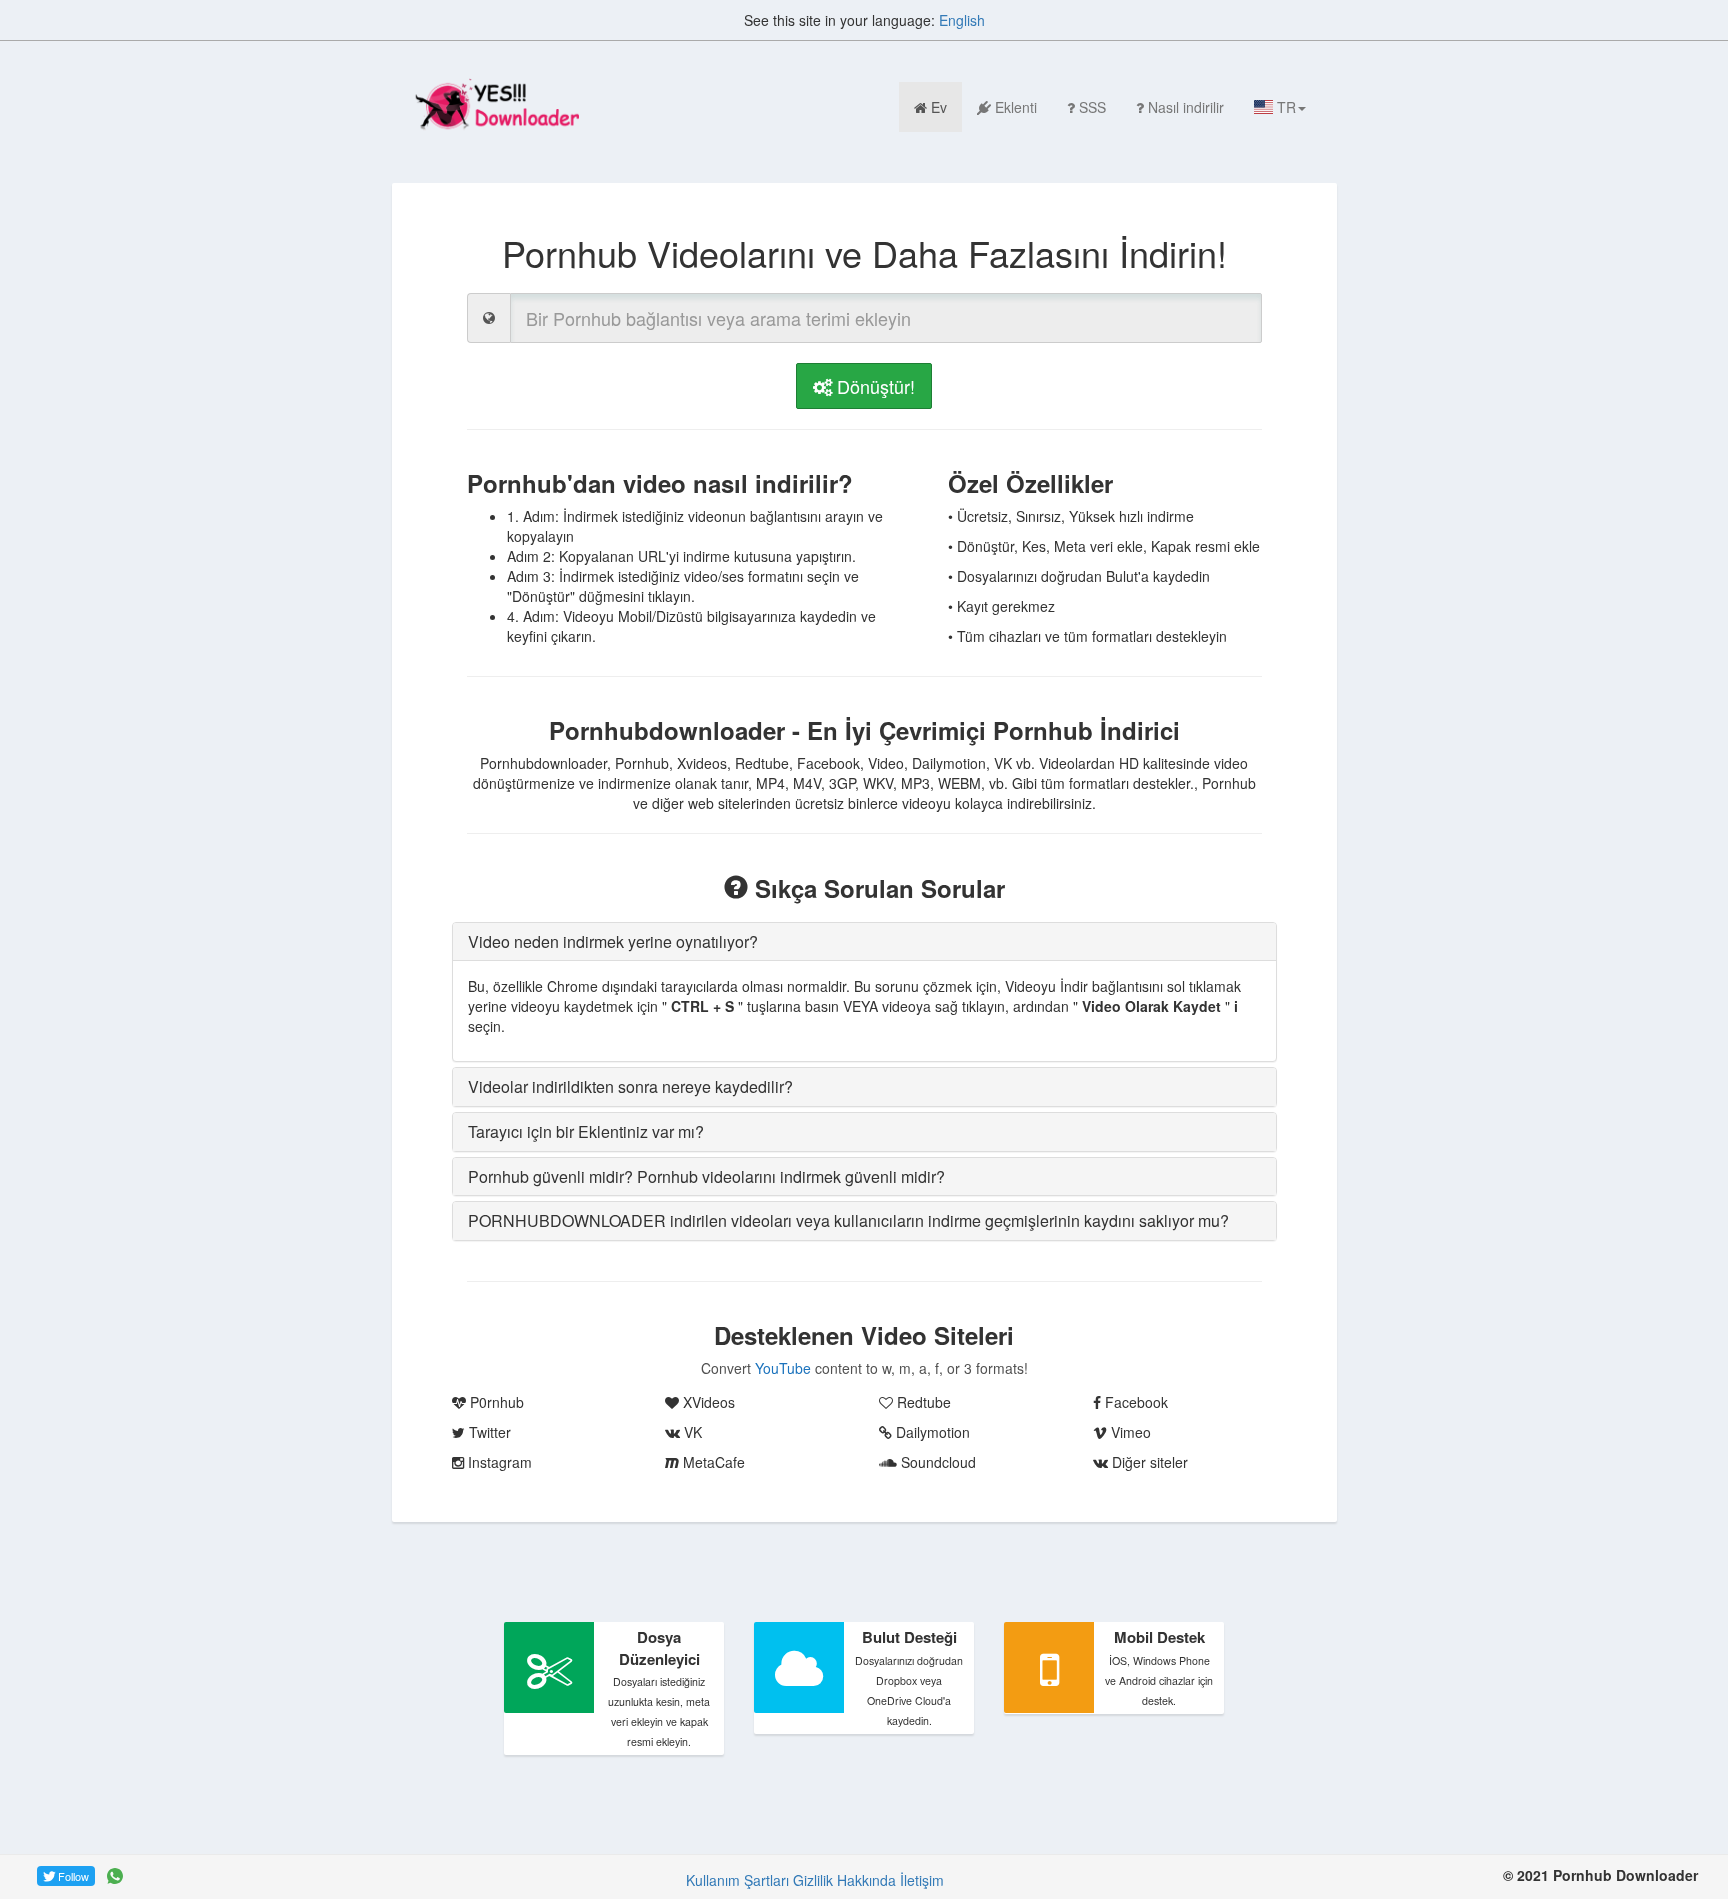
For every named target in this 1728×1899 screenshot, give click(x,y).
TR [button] (1284, 107)
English (962, 20)
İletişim (922, 1880)
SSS (1092, 107)
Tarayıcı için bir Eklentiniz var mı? (586, 1131)
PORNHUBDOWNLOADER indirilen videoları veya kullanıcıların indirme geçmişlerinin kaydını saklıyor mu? (848, 1220)
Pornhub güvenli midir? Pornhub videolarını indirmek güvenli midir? (706, 1176)
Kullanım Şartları (737, 1880)
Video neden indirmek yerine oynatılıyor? (613, 941)
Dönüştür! (873, 386)
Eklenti (1016, 107)
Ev (939, 107)
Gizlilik (813, 1880)
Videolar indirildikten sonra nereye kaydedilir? (630, 1086)
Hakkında (866, 1880)
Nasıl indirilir (1186, 107)
